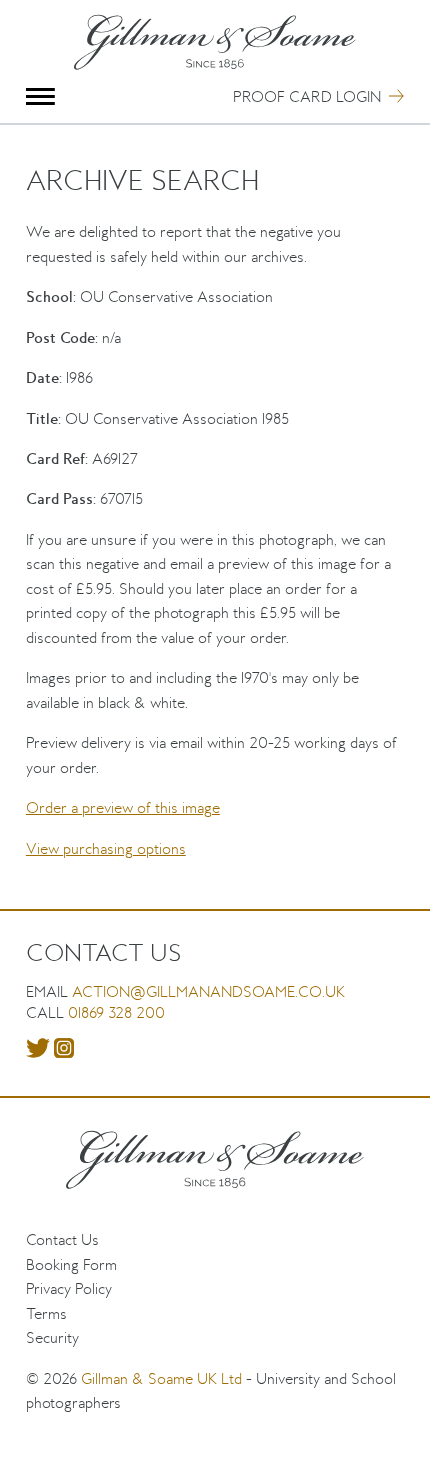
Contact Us (62, 1239)
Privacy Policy (69, 1288)
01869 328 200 (116, 1012)
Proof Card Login (307, 96)
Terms (46, 1313)
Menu (40, 96)
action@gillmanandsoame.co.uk (208, 991)
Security (52, 1337)
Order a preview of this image (123, 807)
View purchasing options (106, 848)
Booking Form (71, 1264)
